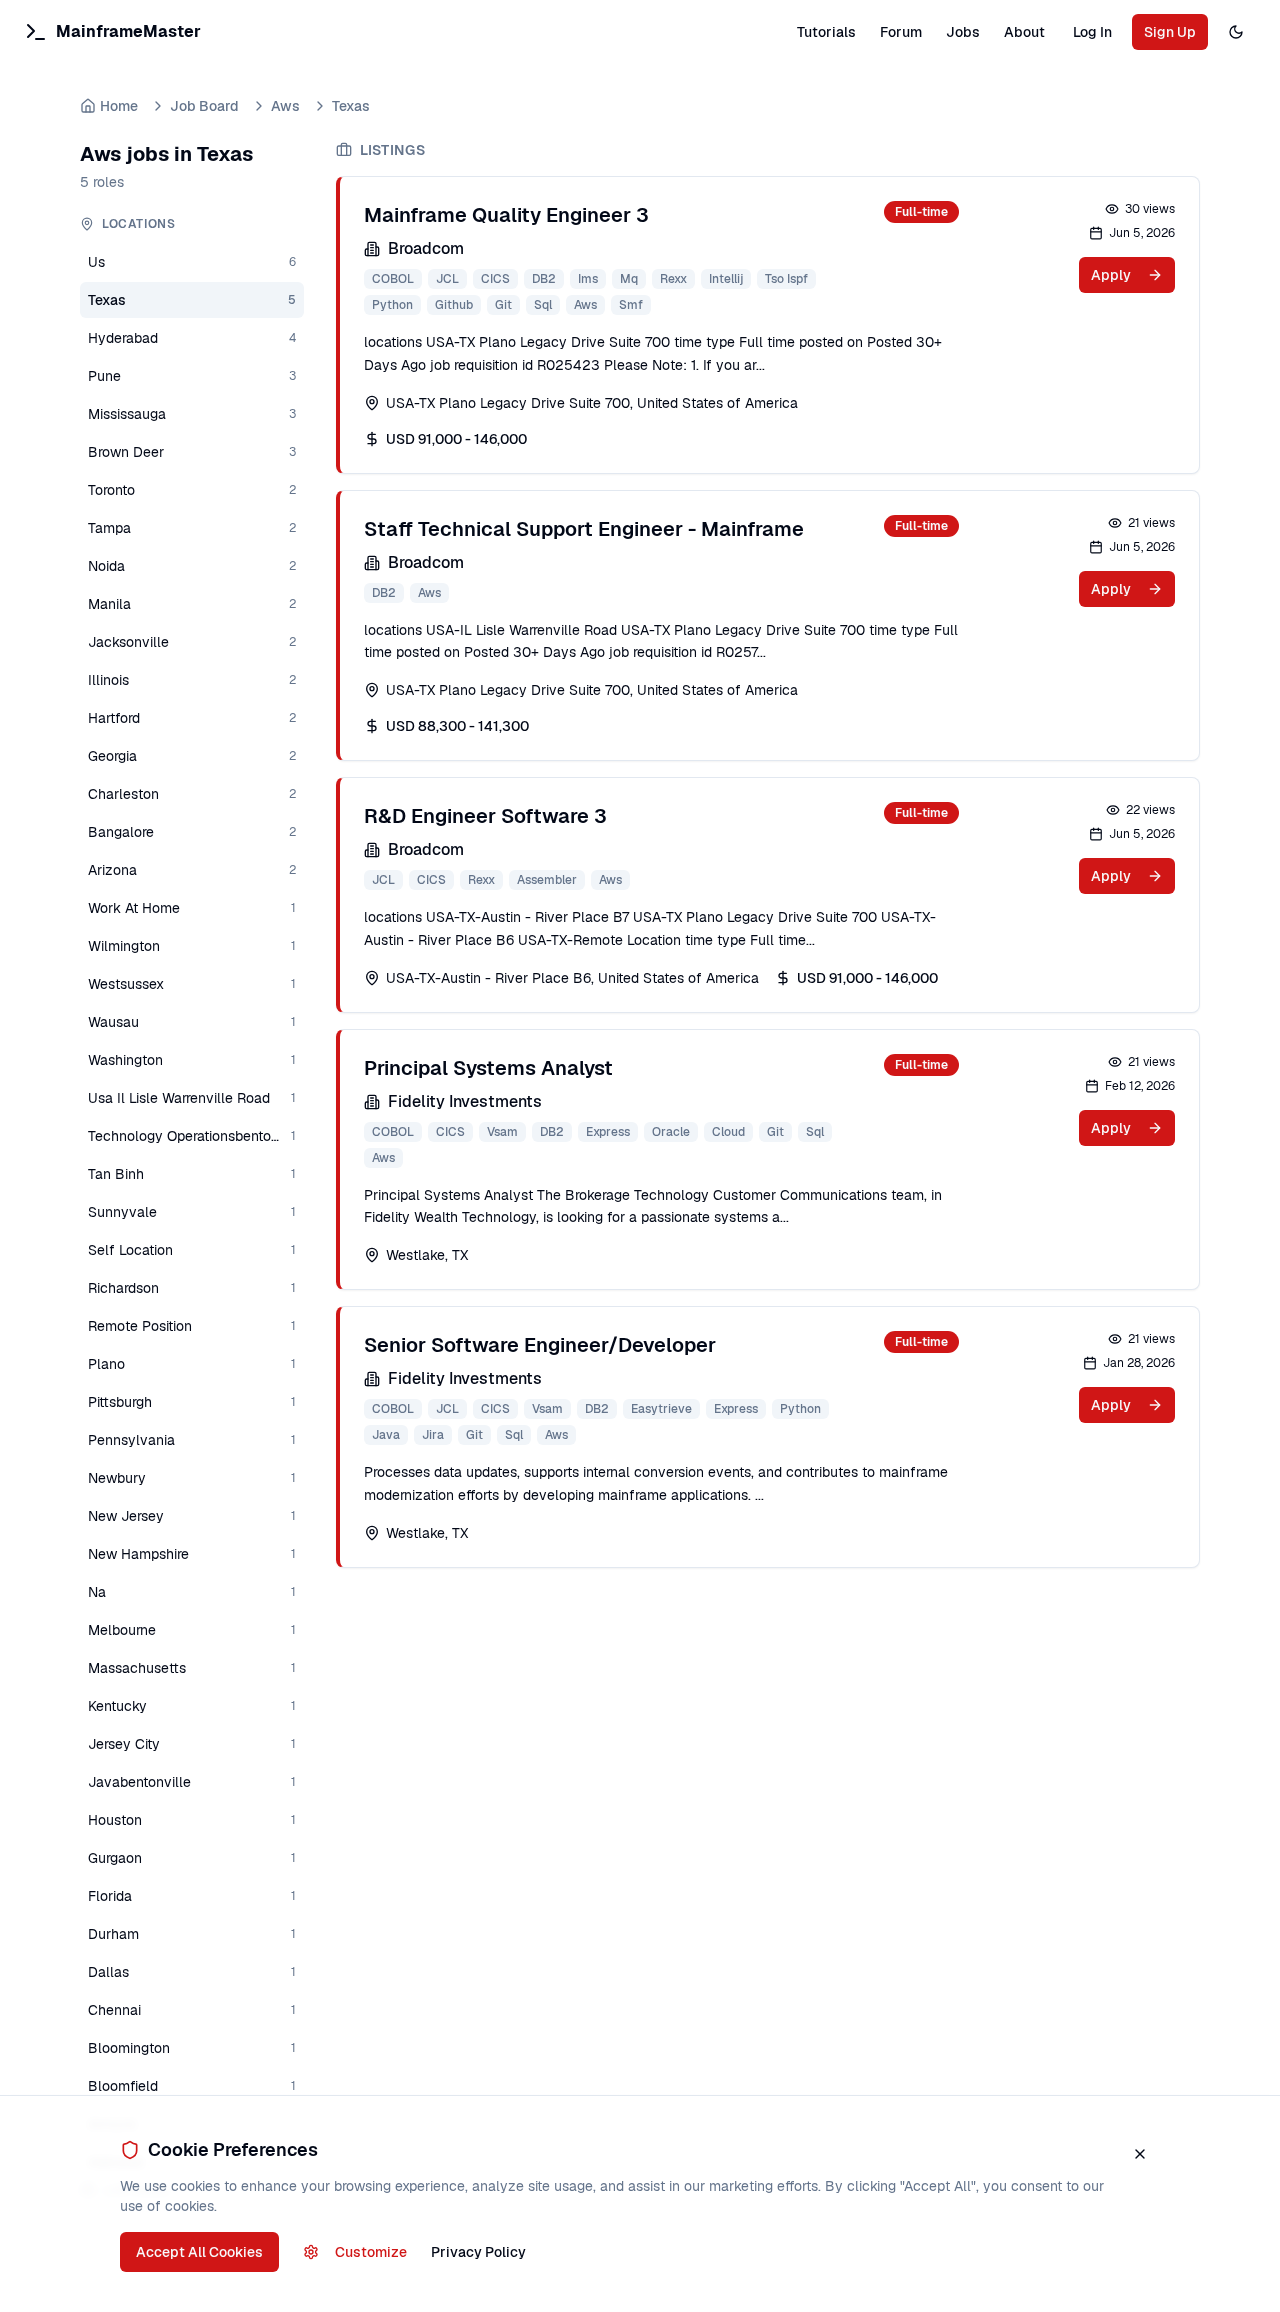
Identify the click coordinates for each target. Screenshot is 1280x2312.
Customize (371, 2252)
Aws (285, 106)
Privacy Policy (478, 2252)
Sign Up (1170, 32)
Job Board (204, 106)
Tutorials (826, 32)
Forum (901, 32)
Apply (1111, 275)
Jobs (963, 32)
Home (119, 106)
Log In (1092, 32)
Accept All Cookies (199, 2252)
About (1024, 32)
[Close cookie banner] (1140, 2154)
